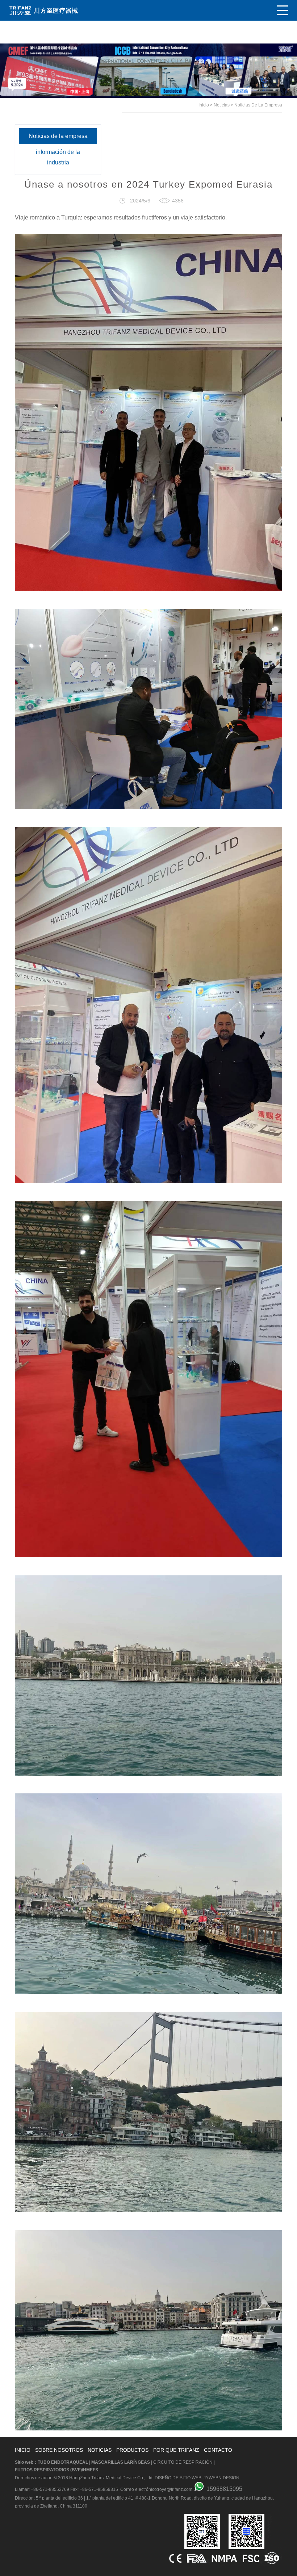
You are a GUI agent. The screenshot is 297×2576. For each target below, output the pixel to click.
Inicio (204, 105)
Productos (132, 2450)
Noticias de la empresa (258, 105)
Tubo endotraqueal (63, 2462)
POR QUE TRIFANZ (176, 2450)
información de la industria (58, 157)
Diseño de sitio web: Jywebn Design (197, 2478)
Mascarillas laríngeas (121, 2462)
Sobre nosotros (59, 2450)
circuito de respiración (183, 2462)
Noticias (222, 105)
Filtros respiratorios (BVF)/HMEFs (57, 2470)
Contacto (218, 2450)
